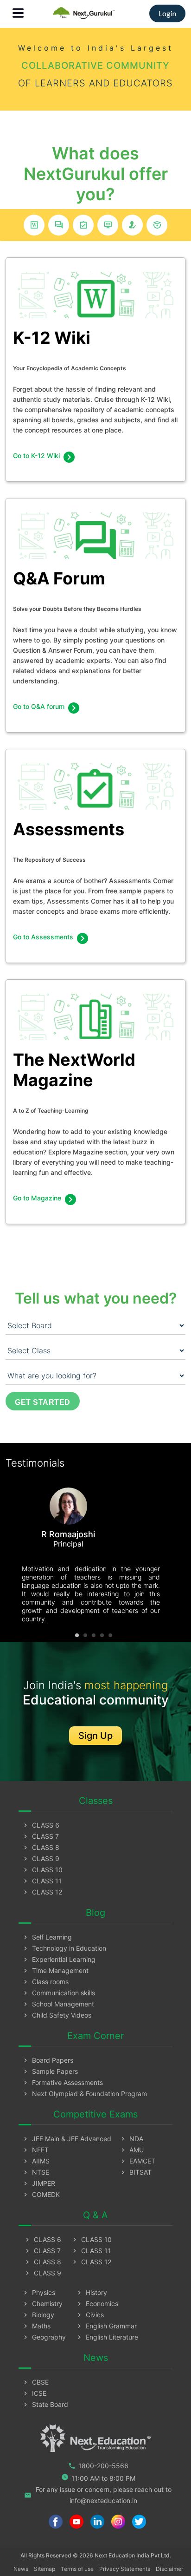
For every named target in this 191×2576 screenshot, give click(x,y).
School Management (58, 2004)
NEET (35, 2150)
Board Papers (48, 2060)
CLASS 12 (42, 1892)
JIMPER (38, 2183)
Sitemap (45, 2569)
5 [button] (110, 1635)
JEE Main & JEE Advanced (67, 2139)
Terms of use (77, 2569)
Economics (97, 2304)
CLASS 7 (40, 1836)
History (91, 2292)
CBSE (35, 2382)
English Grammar (106, 2326)
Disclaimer (169, 2569)
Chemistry (42, 2304)
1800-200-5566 (98, 2466)
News (21, 2569)
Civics (90, 2315)
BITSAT (135, 2172)
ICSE (34, 2393)
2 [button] (85, 1635)
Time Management (55, 1970)
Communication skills (58, 1993)
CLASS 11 (42, 1881)
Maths (36, 2326)
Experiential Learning (59, 1959)
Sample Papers (50, 2071)
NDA (131, 2139)
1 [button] (77, 1635)
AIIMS (36, 2161)
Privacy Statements (125, 2569)
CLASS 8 (41, 1847)
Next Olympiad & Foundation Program (84, 2094)
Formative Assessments (62, 2082)
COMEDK (41, 2194)
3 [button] (94, 1635)
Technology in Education (64, 1948)
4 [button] (102, 1635)
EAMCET (137, 2161)
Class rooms (45, 1982)
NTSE (35, 2172)
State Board (45, 2404)
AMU (131, 2150)
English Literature (107, 2337)
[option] (91, 1552)
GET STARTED (43, 1402)
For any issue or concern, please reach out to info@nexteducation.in (98, 2495)
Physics (38, 2292)
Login (167, 13)
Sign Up (95, 1736)
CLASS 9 (41, 1858)
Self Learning (47, 1937)
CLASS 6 (41, 1825)
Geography (44, 2337)
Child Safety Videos (57, 2015)
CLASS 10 (42, 1870)
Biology (38, 2315)
